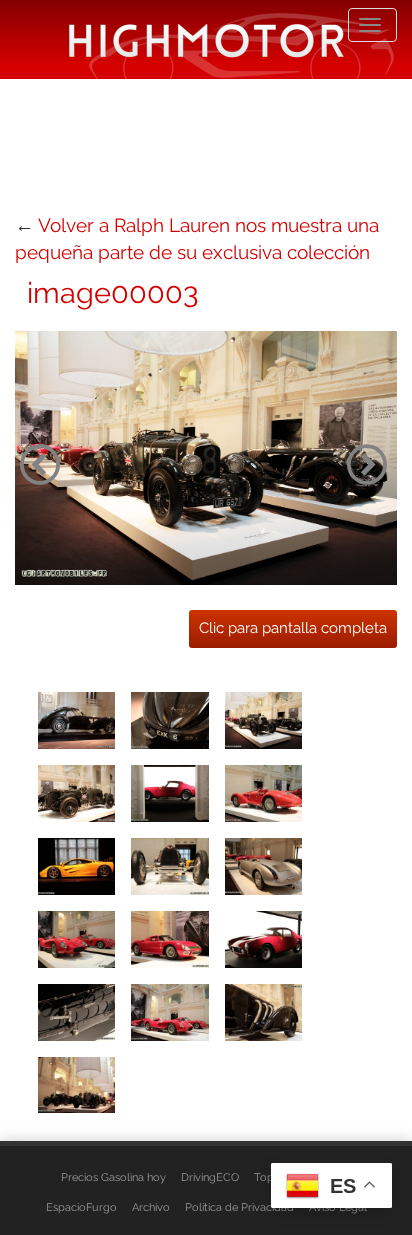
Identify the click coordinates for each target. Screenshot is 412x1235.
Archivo (151, 1207)
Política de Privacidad (239, 1207)
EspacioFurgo (81, 1207)
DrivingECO (210, 1177)
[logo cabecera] (206, 39)
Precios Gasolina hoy (113, 1177)
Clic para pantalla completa (293, 628)
